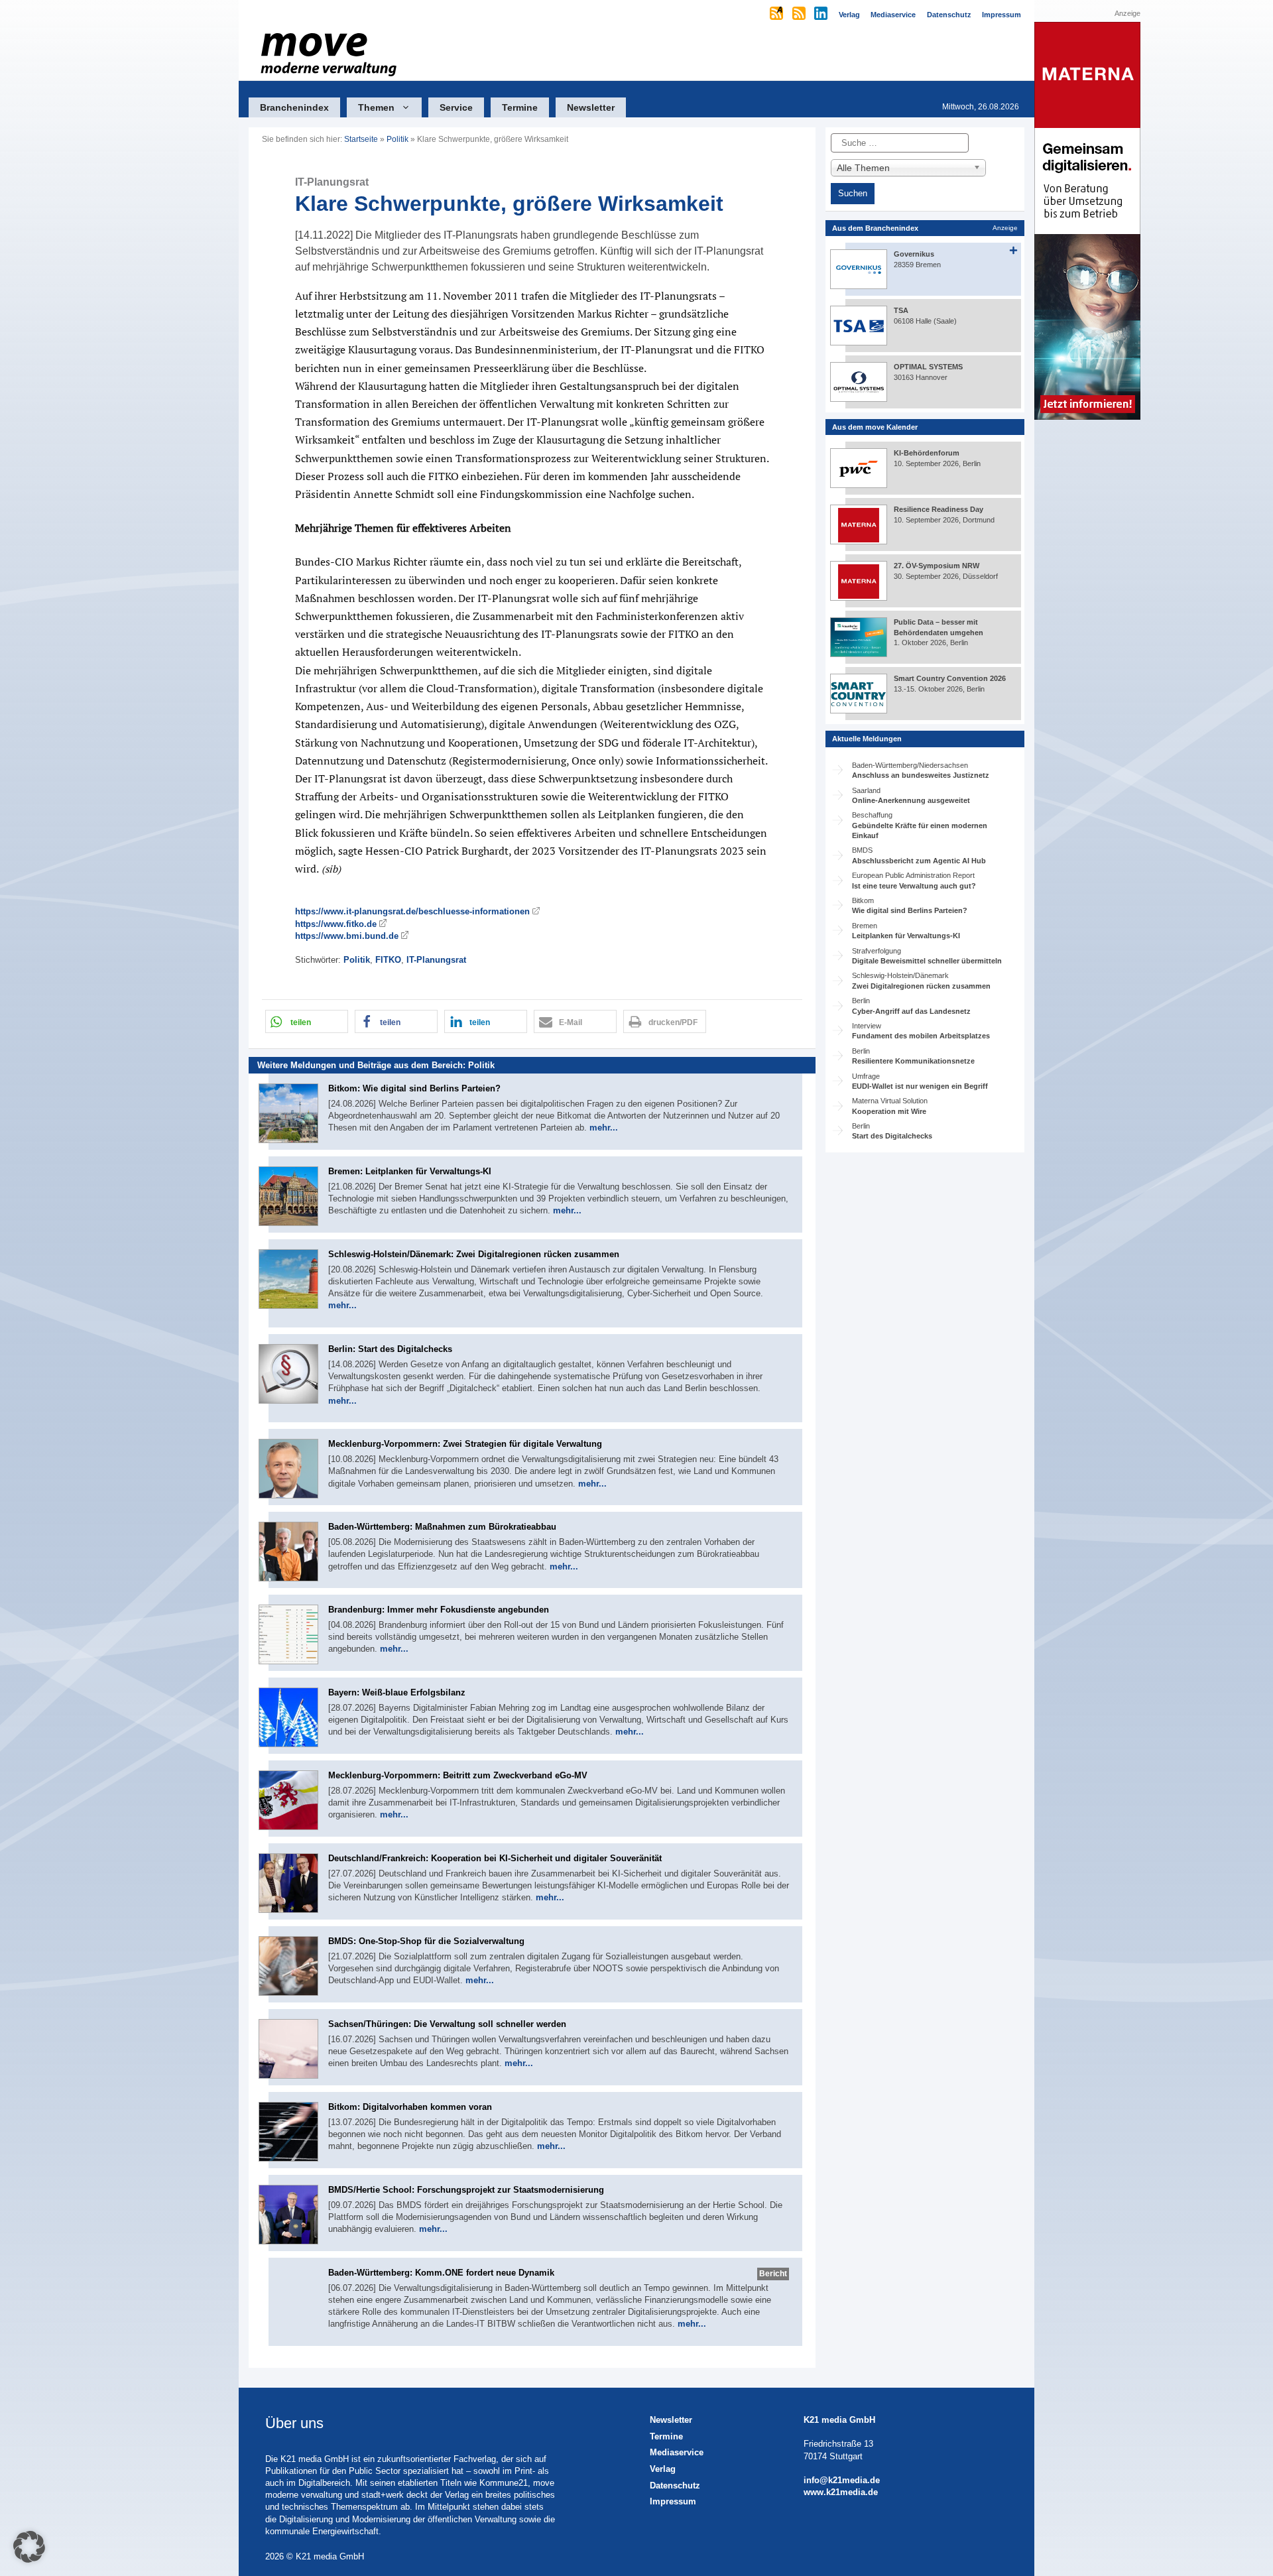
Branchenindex (294, 107)
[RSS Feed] (800, 15)
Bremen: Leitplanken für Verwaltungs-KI (410, 1171)
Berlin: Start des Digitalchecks (390, 1349)
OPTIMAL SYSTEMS (928, 367)
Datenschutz (675, 2485)
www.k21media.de (841, 2492)
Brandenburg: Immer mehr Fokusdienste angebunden (439, 1610)
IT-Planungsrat (436, 960)
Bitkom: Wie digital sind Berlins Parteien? (414, 1088)
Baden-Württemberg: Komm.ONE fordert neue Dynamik (441, 2273)
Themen (376, 107)
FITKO (388, 960)
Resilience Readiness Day (939, 509)
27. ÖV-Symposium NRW (937, 566)
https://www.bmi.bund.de (347, 936)
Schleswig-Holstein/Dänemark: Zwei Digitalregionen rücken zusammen (474, 1254)
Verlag (663, 2469)
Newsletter (591, 107)
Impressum (673, 2501)
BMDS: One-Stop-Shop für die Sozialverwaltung (426, 1941)
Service (456, 107)
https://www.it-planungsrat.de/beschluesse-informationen (412, 911)
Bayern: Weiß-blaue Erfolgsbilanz (397, 1692)
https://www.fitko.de (336, 924)
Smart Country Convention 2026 (950, 678)
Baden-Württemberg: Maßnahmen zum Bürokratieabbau (442, 1527)
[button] (307, 1021)
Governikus (914, 254)
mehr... (604, 1128)
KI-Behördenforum (927, 453)
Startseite (361, 139)
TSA (901, 310)
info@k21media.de (842, 2480)
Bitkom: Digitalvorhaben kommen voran (410, 2107)
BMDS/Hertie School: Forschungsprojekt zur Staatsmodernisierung (466, 2190)
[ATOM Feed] (777, 15)
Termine (520, 107)
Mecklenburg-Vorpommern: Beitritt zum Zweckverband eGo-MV (458, 1775)
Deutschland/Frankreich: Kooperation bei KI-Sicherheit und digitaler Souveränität (495, 1858)
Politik (397, 139)
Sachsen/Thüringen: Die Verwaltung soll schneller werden (447, 2024)
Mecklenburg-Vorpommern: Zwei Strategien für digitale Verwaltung (465, 1444)
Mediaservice (677, 2452)
